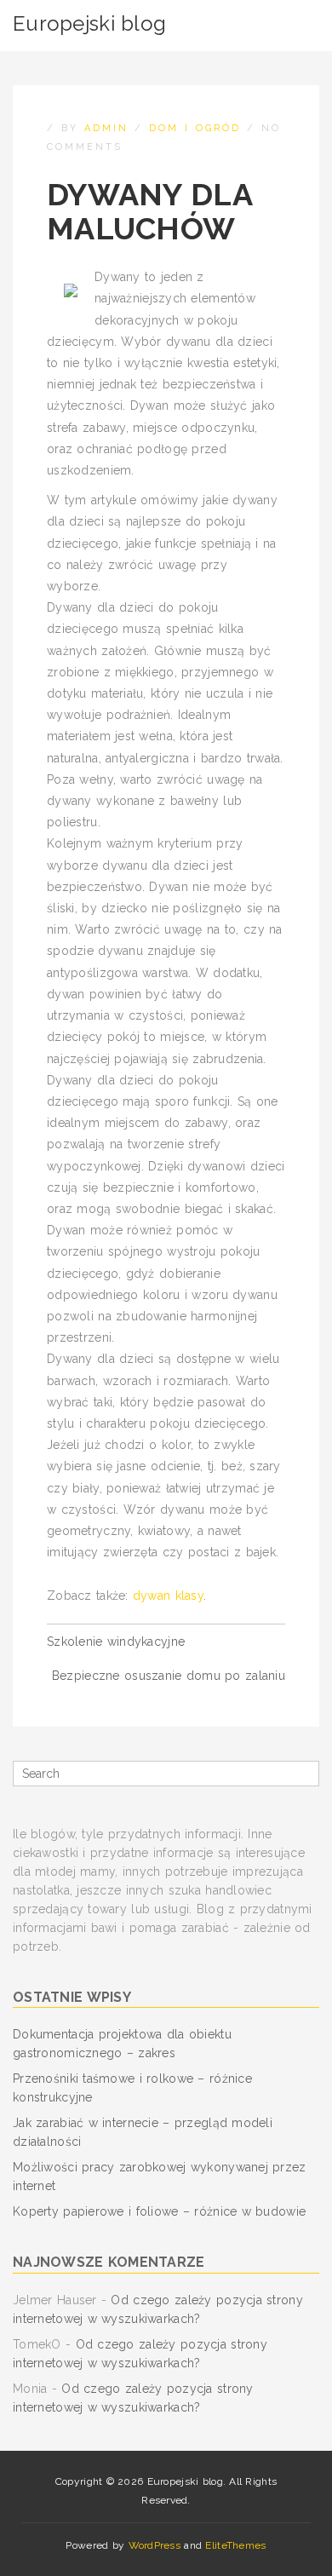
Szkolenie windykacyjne (116, 1642)
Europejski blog (89, 23)
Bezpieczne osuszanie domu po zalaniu (169, 1676)
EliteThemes (235, 2545)
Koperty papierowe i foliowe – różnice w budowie (159, 2211)
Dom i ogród (195, 128)
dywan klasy (168, 1596)
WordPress (155, 2545)
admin (106, 128)
